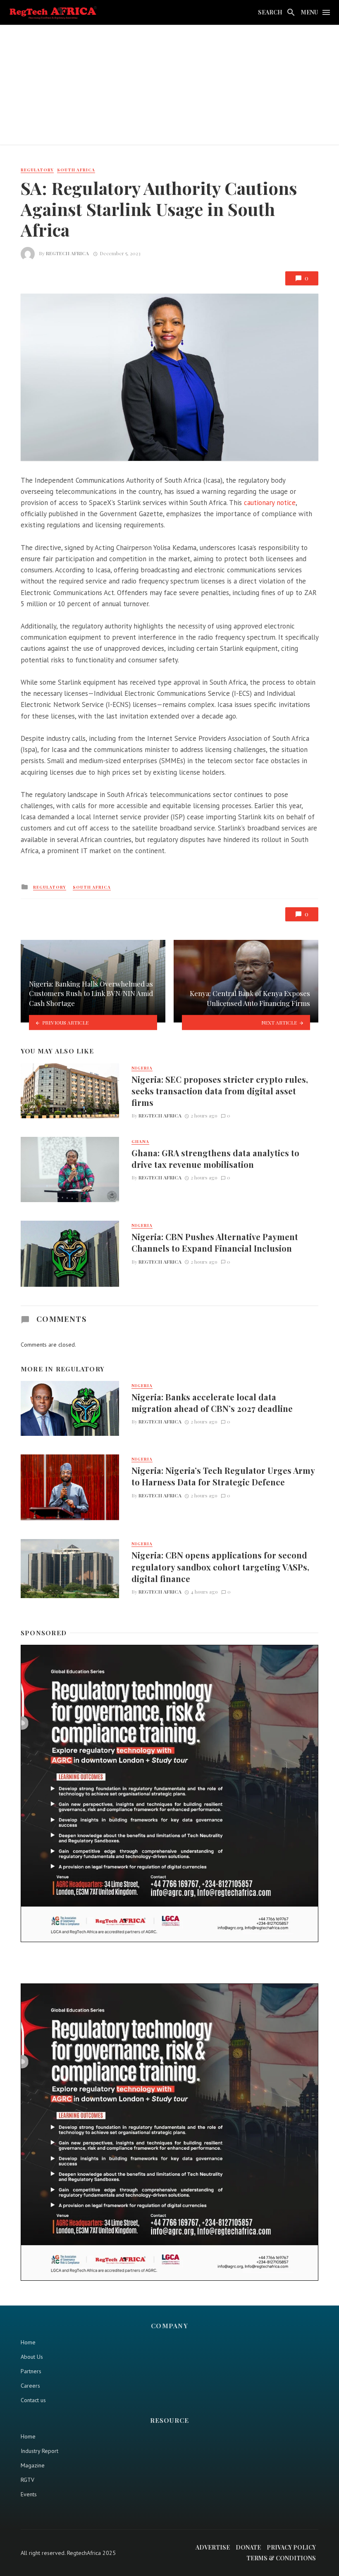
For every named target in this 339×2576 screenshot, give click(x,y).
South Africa (76, 170)
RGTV (27, 2480)
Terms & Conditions (281, 2558)
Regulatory (37, 170)
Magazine (33, 2465)
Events (29, 2494)
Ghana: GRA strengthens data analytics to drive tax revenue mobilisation (215, 1159)
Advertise (213, 2547)
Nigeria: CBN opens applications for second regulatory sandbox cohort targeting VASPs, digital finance (220, 1567)
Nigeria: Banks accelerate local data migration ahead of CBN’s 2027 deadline (212, 1403)
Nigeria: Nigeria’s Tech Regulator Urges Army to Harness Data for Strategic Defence (223, 1476)
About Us (32, 2357)
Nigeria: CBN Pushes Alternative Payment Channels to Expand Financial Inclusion (215, 1242)
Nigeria (142, 1068)
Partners (31, 2371)
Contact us (33, 2400)
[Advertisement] (169, 87)
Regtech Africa (67, 253)
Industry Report (39, 2451)
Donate (248, 2547)
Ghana (140, 1141)
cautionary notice (270, 503)
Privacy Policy (291, 2547)
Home (28, 2342)
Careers (30, 2386)
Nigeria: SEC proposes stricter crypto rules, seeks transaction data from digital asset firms (220, 1091)
